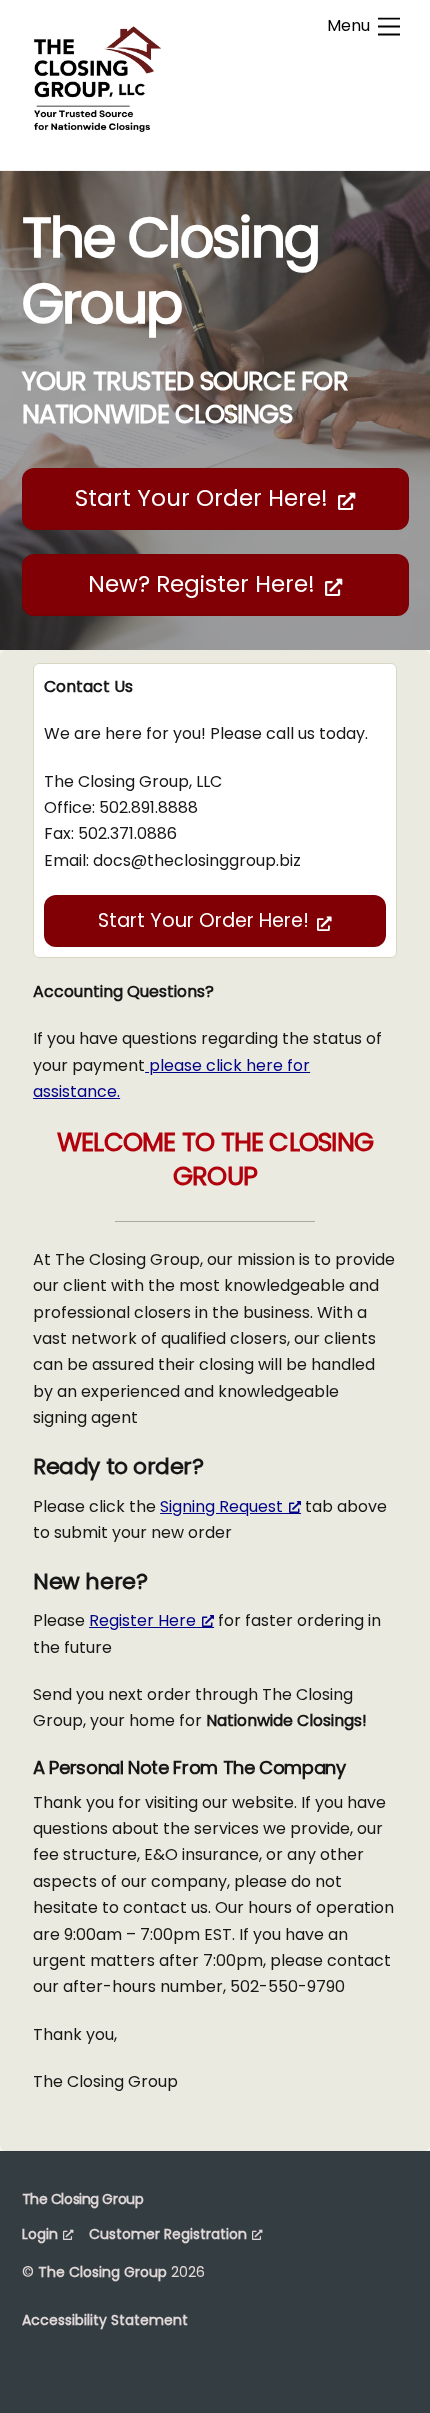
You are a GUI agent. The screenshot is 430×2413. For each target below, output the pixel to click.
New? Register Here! (201, 584)
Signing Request (221, 1506)
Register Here (142, 1620)
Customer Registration (168, 2234)
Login (40, 2234)
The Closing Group (102, 2272)
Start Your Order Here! (201, 498)
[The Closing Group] (97, 134)
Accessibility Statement (105, 2320)
